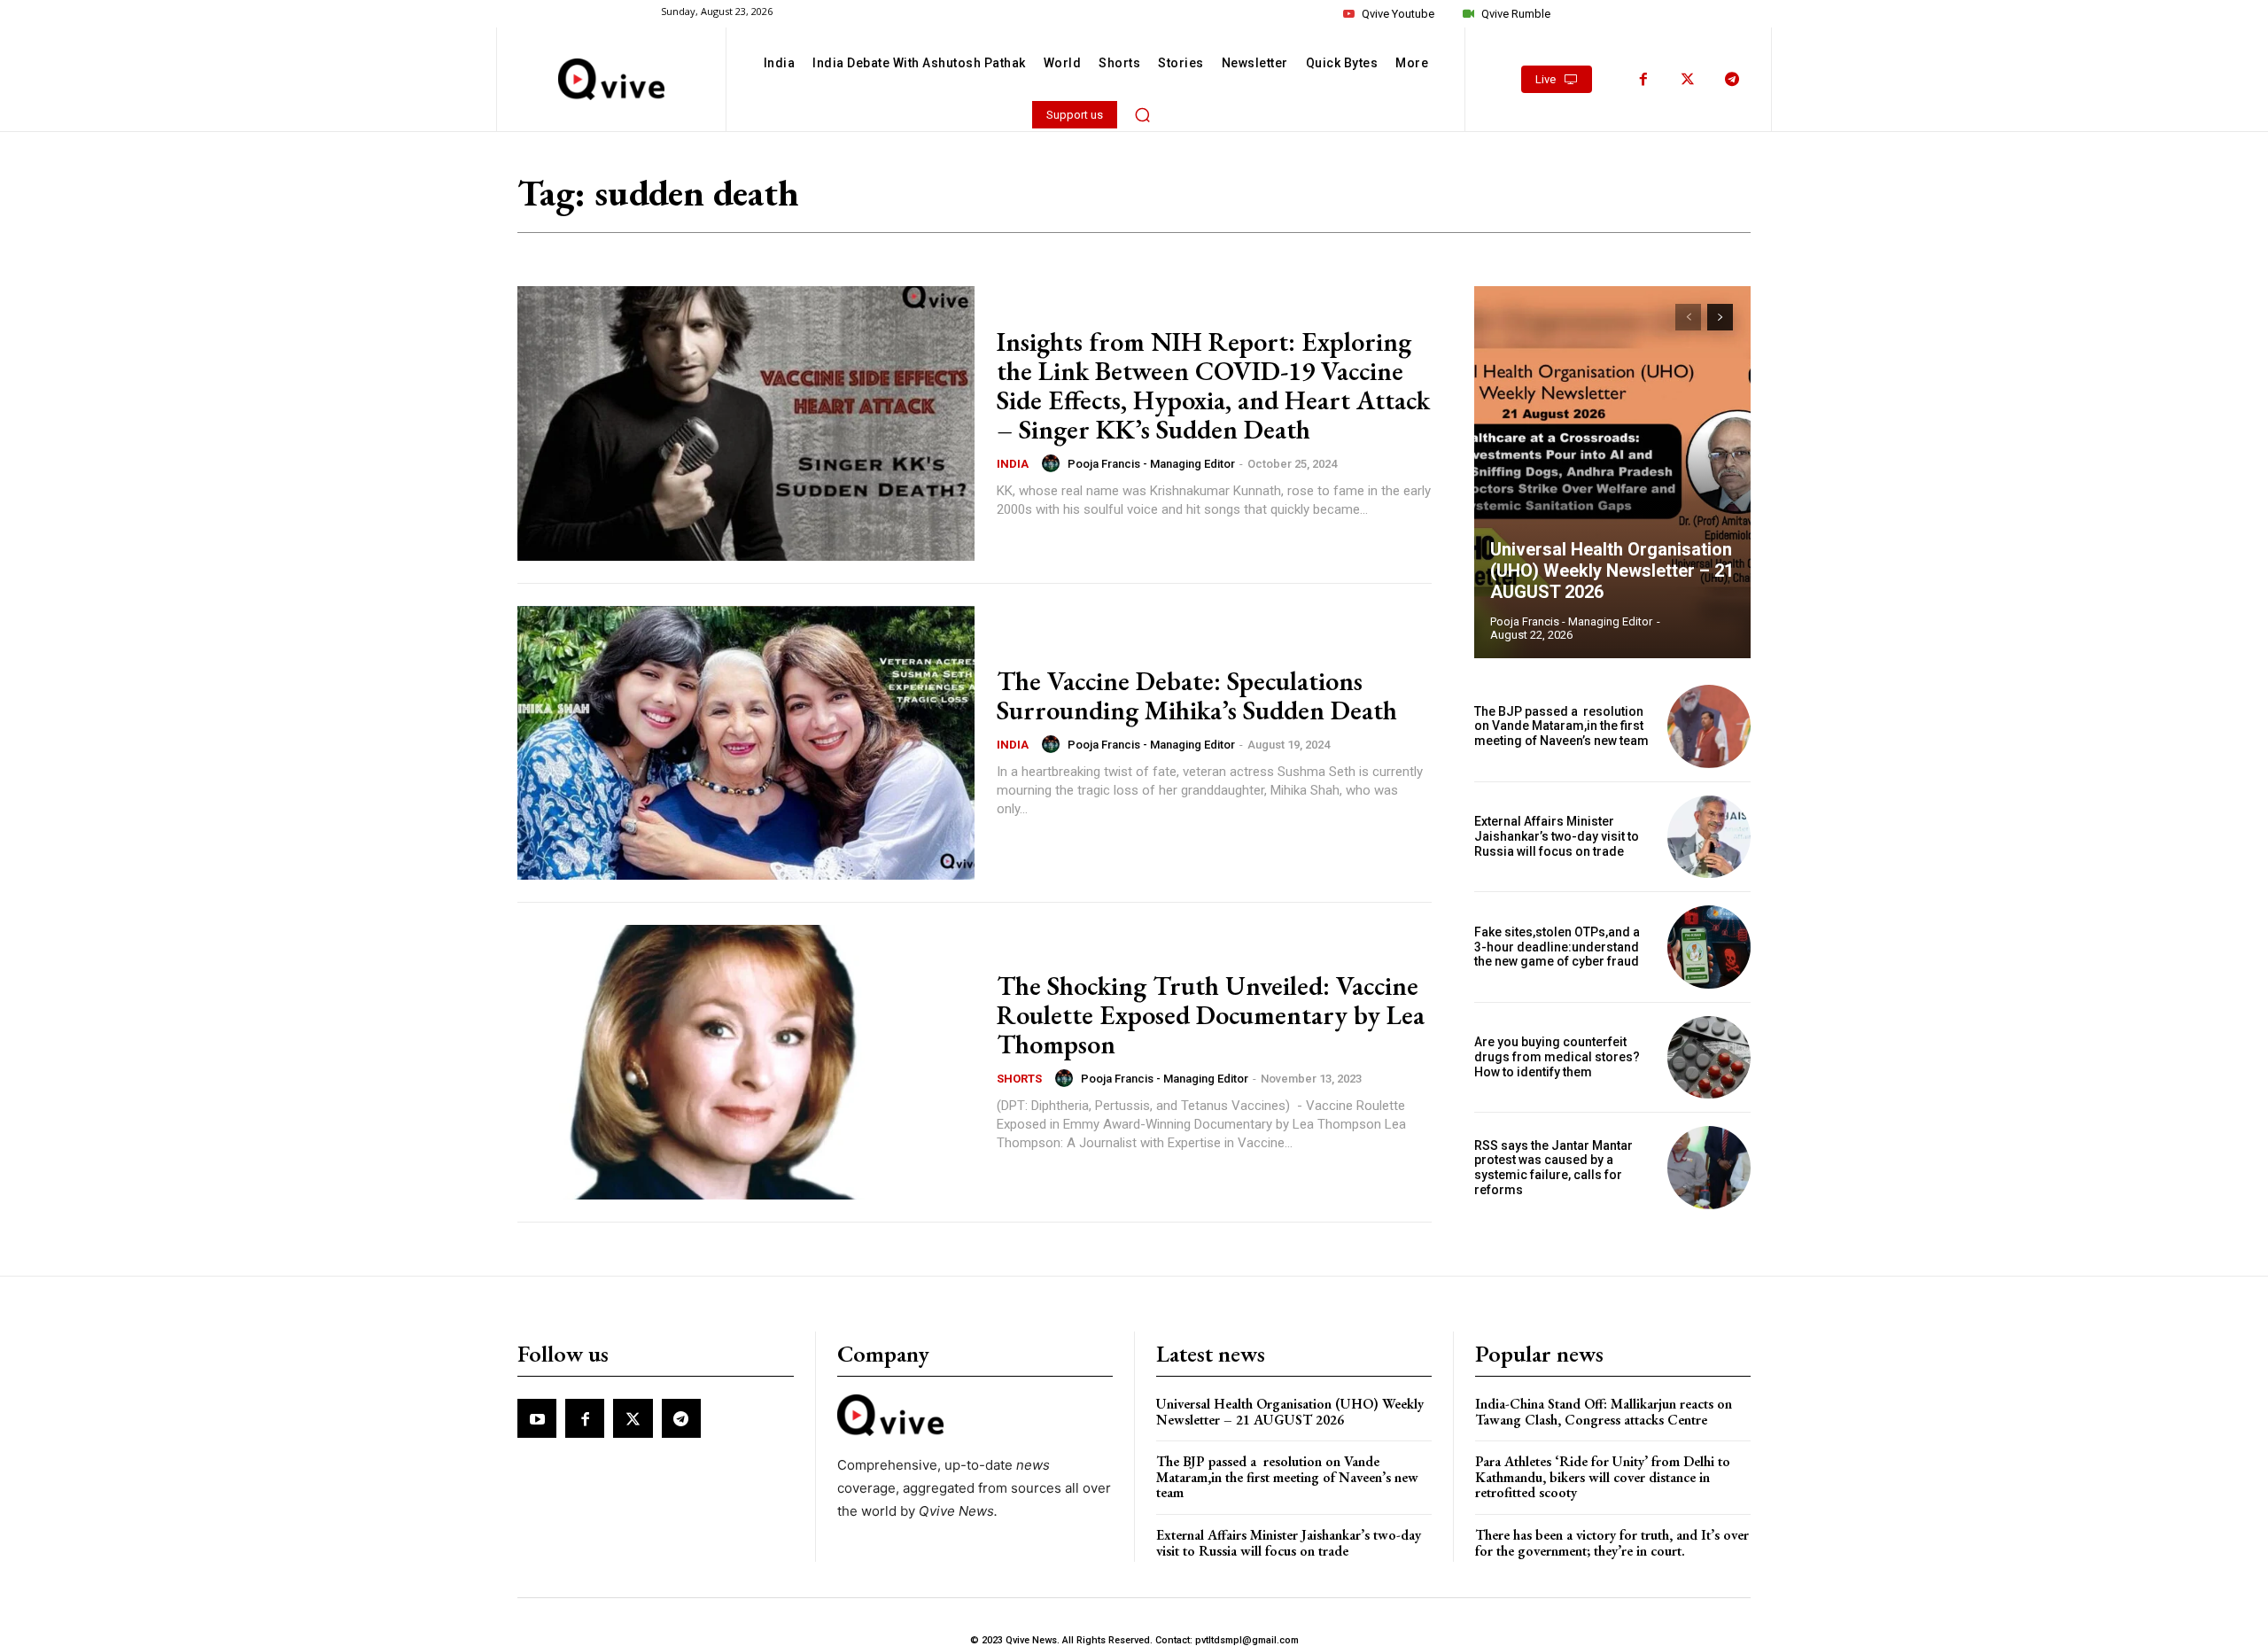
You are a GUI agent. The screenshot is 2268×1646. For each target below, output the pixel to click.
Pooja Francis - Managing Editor (1151, 464)
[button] (1143, 114)
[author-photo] (1053, 463)
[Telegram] (1732, 80)
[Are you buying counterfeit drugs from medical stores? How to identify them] (1709, 1058)
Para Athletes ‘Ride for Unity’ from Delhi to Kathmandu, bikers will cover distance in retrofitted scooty (1603, 1477)
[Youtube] (537, 1418)
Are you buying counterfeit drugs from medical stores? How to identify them (1557, 1057)
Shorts (1019, 1079)
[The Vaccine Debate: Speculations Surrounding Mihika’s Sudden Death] (746, 743)
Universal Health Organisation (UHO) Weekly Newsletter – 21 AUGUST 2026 (1612, 571)
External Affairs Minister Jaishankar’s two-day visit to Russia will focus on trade (1557, 836)
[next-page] (1720, 317)
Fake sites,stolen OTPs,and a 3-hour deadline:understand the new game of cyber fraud (1557, 947)
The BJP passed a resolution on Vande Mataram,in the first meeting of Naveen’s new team (1563, 726)
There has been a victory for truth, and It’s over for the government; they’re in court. (1612, 1543)
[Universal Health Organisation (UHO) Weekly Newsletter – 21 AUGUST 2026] (1612, 472)
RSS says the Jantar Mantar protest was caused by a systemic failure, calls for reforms (1553, 1168)
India (1013, 464)
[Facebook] (1643, 80)
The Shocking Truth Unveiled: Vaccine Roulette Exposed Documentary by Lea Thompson (1211, 1015)
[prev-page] (1688, 317)
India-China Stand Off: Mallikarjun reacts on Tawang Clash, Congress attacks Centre (1604, 1412)
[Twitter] (1688, 80)
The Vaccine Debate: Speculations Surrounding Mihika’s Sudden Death (1197, 695)
